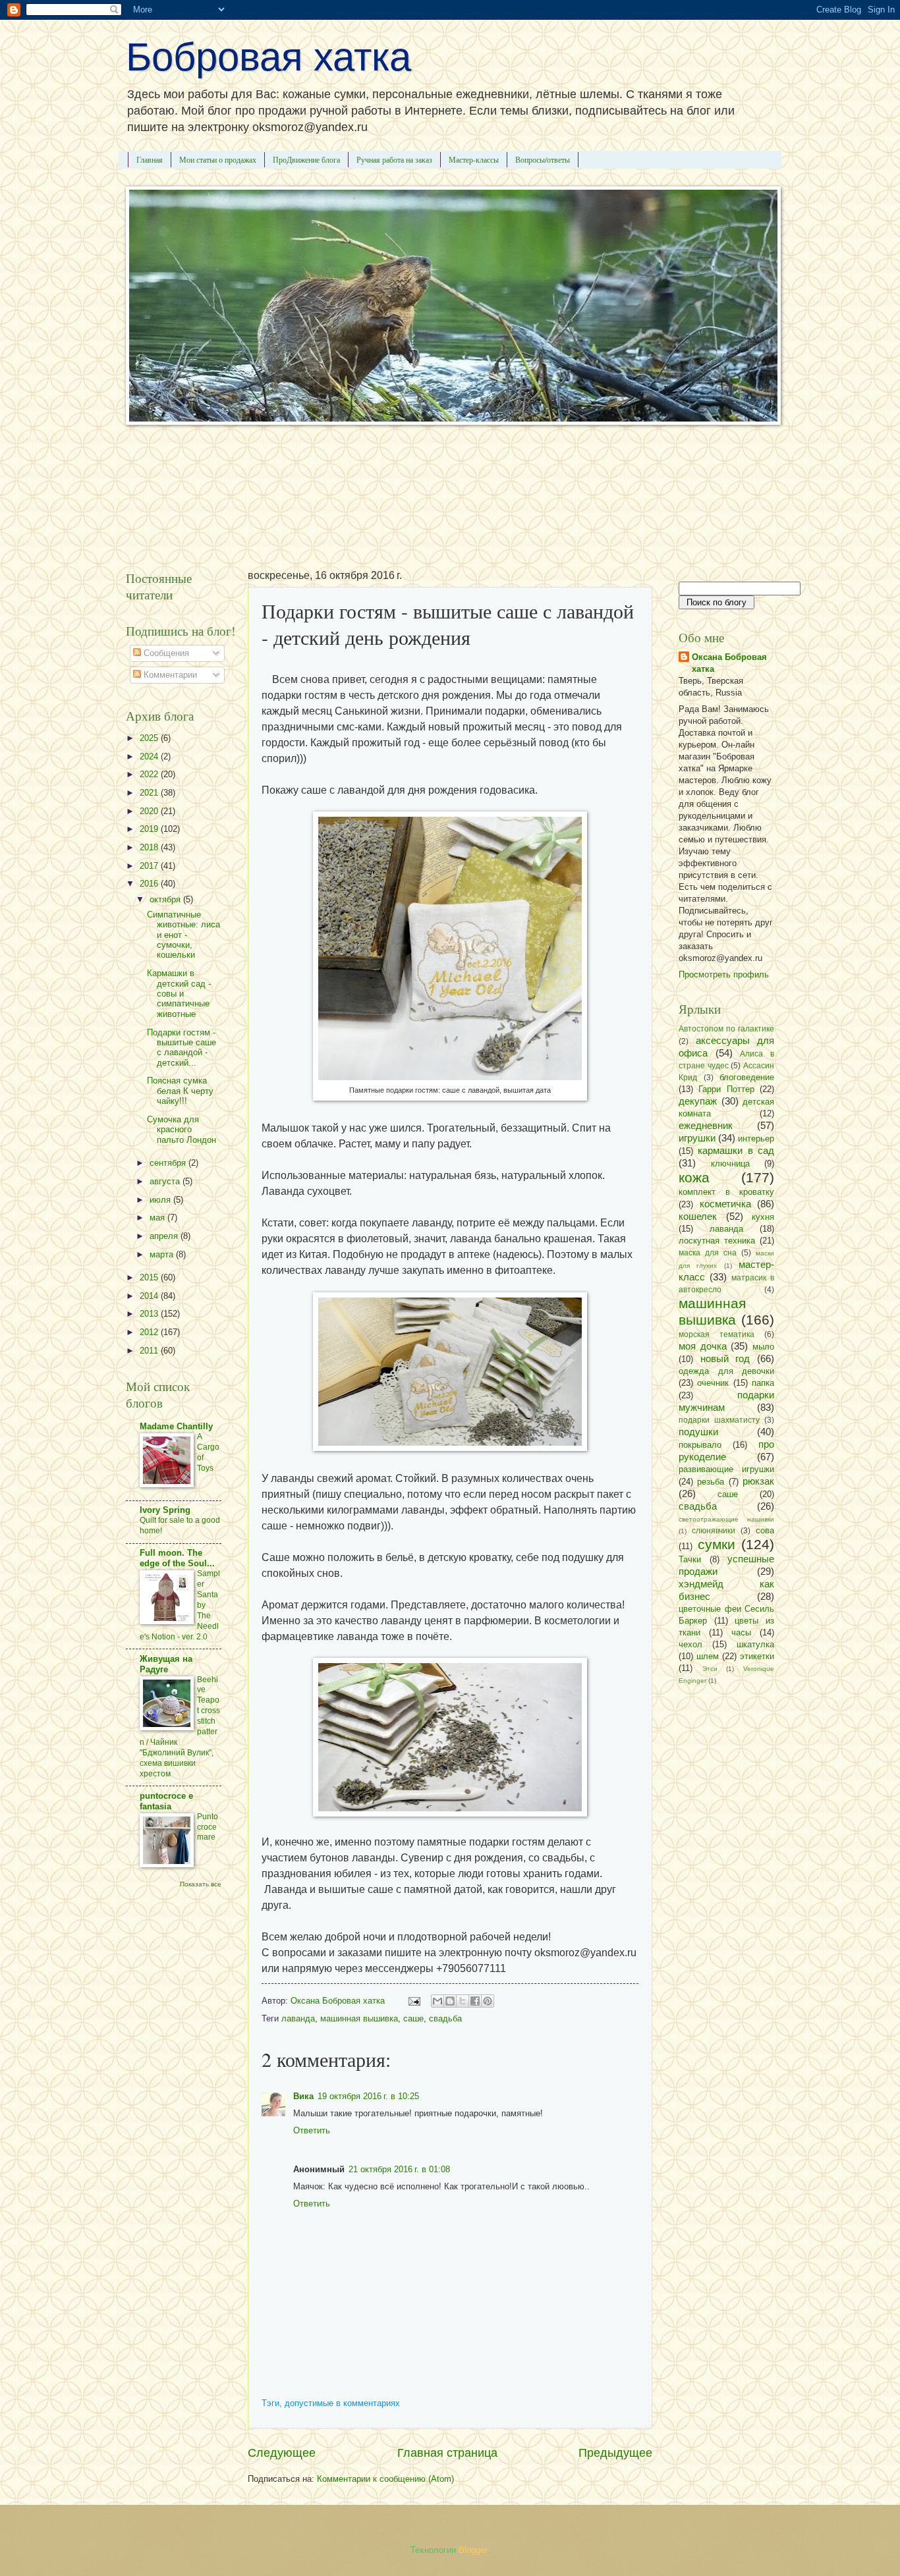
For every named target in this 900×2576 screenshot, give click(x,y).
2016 (150, 884)
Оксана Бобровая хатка (729, 663)
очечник (713, 1383)
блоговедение (747, 1077)
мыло (763, 1347)
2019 (150, 829)
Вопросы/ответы (543, 159)
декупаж (698, 1101)
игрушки (697, 1138)
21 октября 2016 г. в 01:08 (399, 2169)
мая (158, 1218)
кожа (694, 1177)
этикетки (757, 1656)
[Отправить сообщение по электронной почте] (414, 2001)
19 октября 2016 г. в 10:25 (368, 2096)
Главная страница (447, 2453)
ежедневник (706, 1125)
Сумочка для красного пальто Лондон (182, 1130)
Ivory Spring (165, 1510)
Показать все (201, 1884)
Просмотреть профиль (724, 974)
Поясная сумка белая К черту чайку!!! (180, 1091)
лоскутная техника (717, 1241)
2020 (150, 811)
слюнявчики (714, 1531)
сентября (169, 1163)
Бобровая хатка (268, 57)
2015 (150, 1277)
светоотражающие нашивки (726, 1519)
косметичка (725, 1204)
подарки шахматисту (719, 1420)
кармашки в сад (736, 1150)
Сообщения (165, 653)
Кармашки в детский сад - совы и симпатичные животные (179, 994)
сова (765, 1530)
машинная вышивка (359, 2018)
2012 (150, 1332)
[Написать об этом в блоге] (450, 2001)
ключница (730, 1164)
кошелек (698, 1216)
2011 (150, 1351)
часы (741, 1632)
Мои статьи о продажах (218, 159)
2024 (150, 756)
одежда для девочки (726, 1371)
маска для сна (708, 1253)
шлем (708, 1656)
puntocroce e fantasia (166, 1801)
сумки (717, 1544)
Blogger (473, 2550)
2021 (150, 793)
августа (166, 1181)
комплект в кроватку (726, 1192)
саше (413, 2018)
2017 (150, 866)
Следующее (282, 2453)
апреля (165, 1236)
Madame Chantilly (176, 1426)
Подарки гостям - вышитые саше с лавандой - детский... (182, 1048)
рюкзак (758, 1481)
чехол (690, 1644)
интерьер (756, 1138)
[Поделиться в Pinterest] (488, 2001)
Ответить (312, 2130)
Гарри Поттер (726, 1089)
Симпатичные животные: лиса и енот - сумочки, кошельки (183, 935)
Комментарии (169, 675)
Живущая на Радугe (166, 1664)
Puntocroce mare (208, 1827)
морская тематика (717, 1334)
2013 (150, 1314)
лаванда (298, 2018)
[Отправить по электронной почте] (437, 2001)
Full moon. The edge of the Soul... (177, 1558)
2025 (150, 738)
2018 (150, 847)
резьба (711, 1482)
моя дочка (703, 1346)
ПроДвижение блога (306, 159)
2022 (150, 774)
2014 (150, 1296)
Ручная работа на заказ (394, 159)
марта (163, 1254)
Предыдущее (615, 2453)
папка (763, 1383)
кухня (763, 1217)
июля (161, 1200)
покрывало (700, 1445)
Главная (150, 159)
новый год (725, 1358)
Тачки (690, 1559)
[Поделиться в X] (463, 2001)
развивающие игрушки (726, 1469)
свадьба (445, 2018)
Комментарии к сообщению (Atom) (385, 2479)
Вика (303, 2096)
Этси (710, 1669)
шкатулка (755, 1644)
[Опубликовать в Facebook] (475, 2001)
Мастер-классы (474, 159)
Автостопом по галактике (726, 1029)
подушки (698, 1432)
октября (166, 899)
